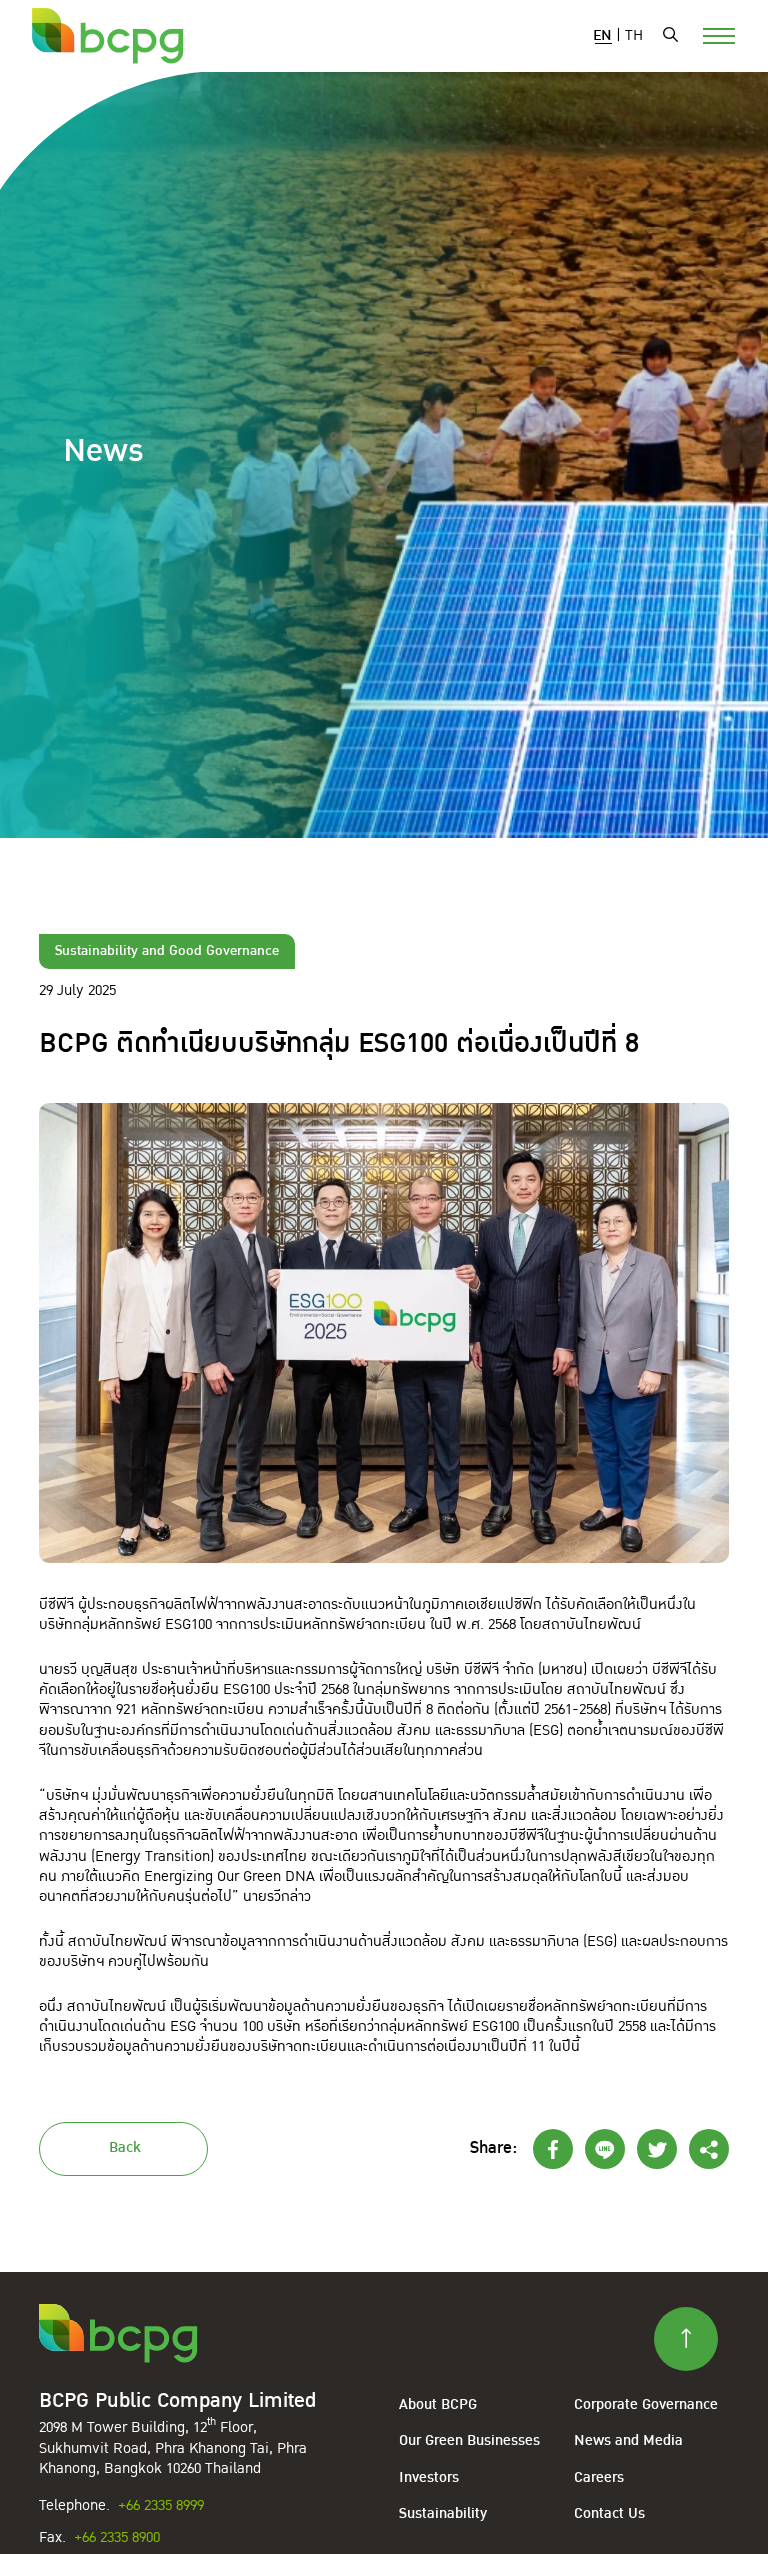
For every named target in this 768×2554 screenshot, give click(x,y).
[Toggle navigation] (707, 34)
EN (602, 35)
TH (634, 35)
